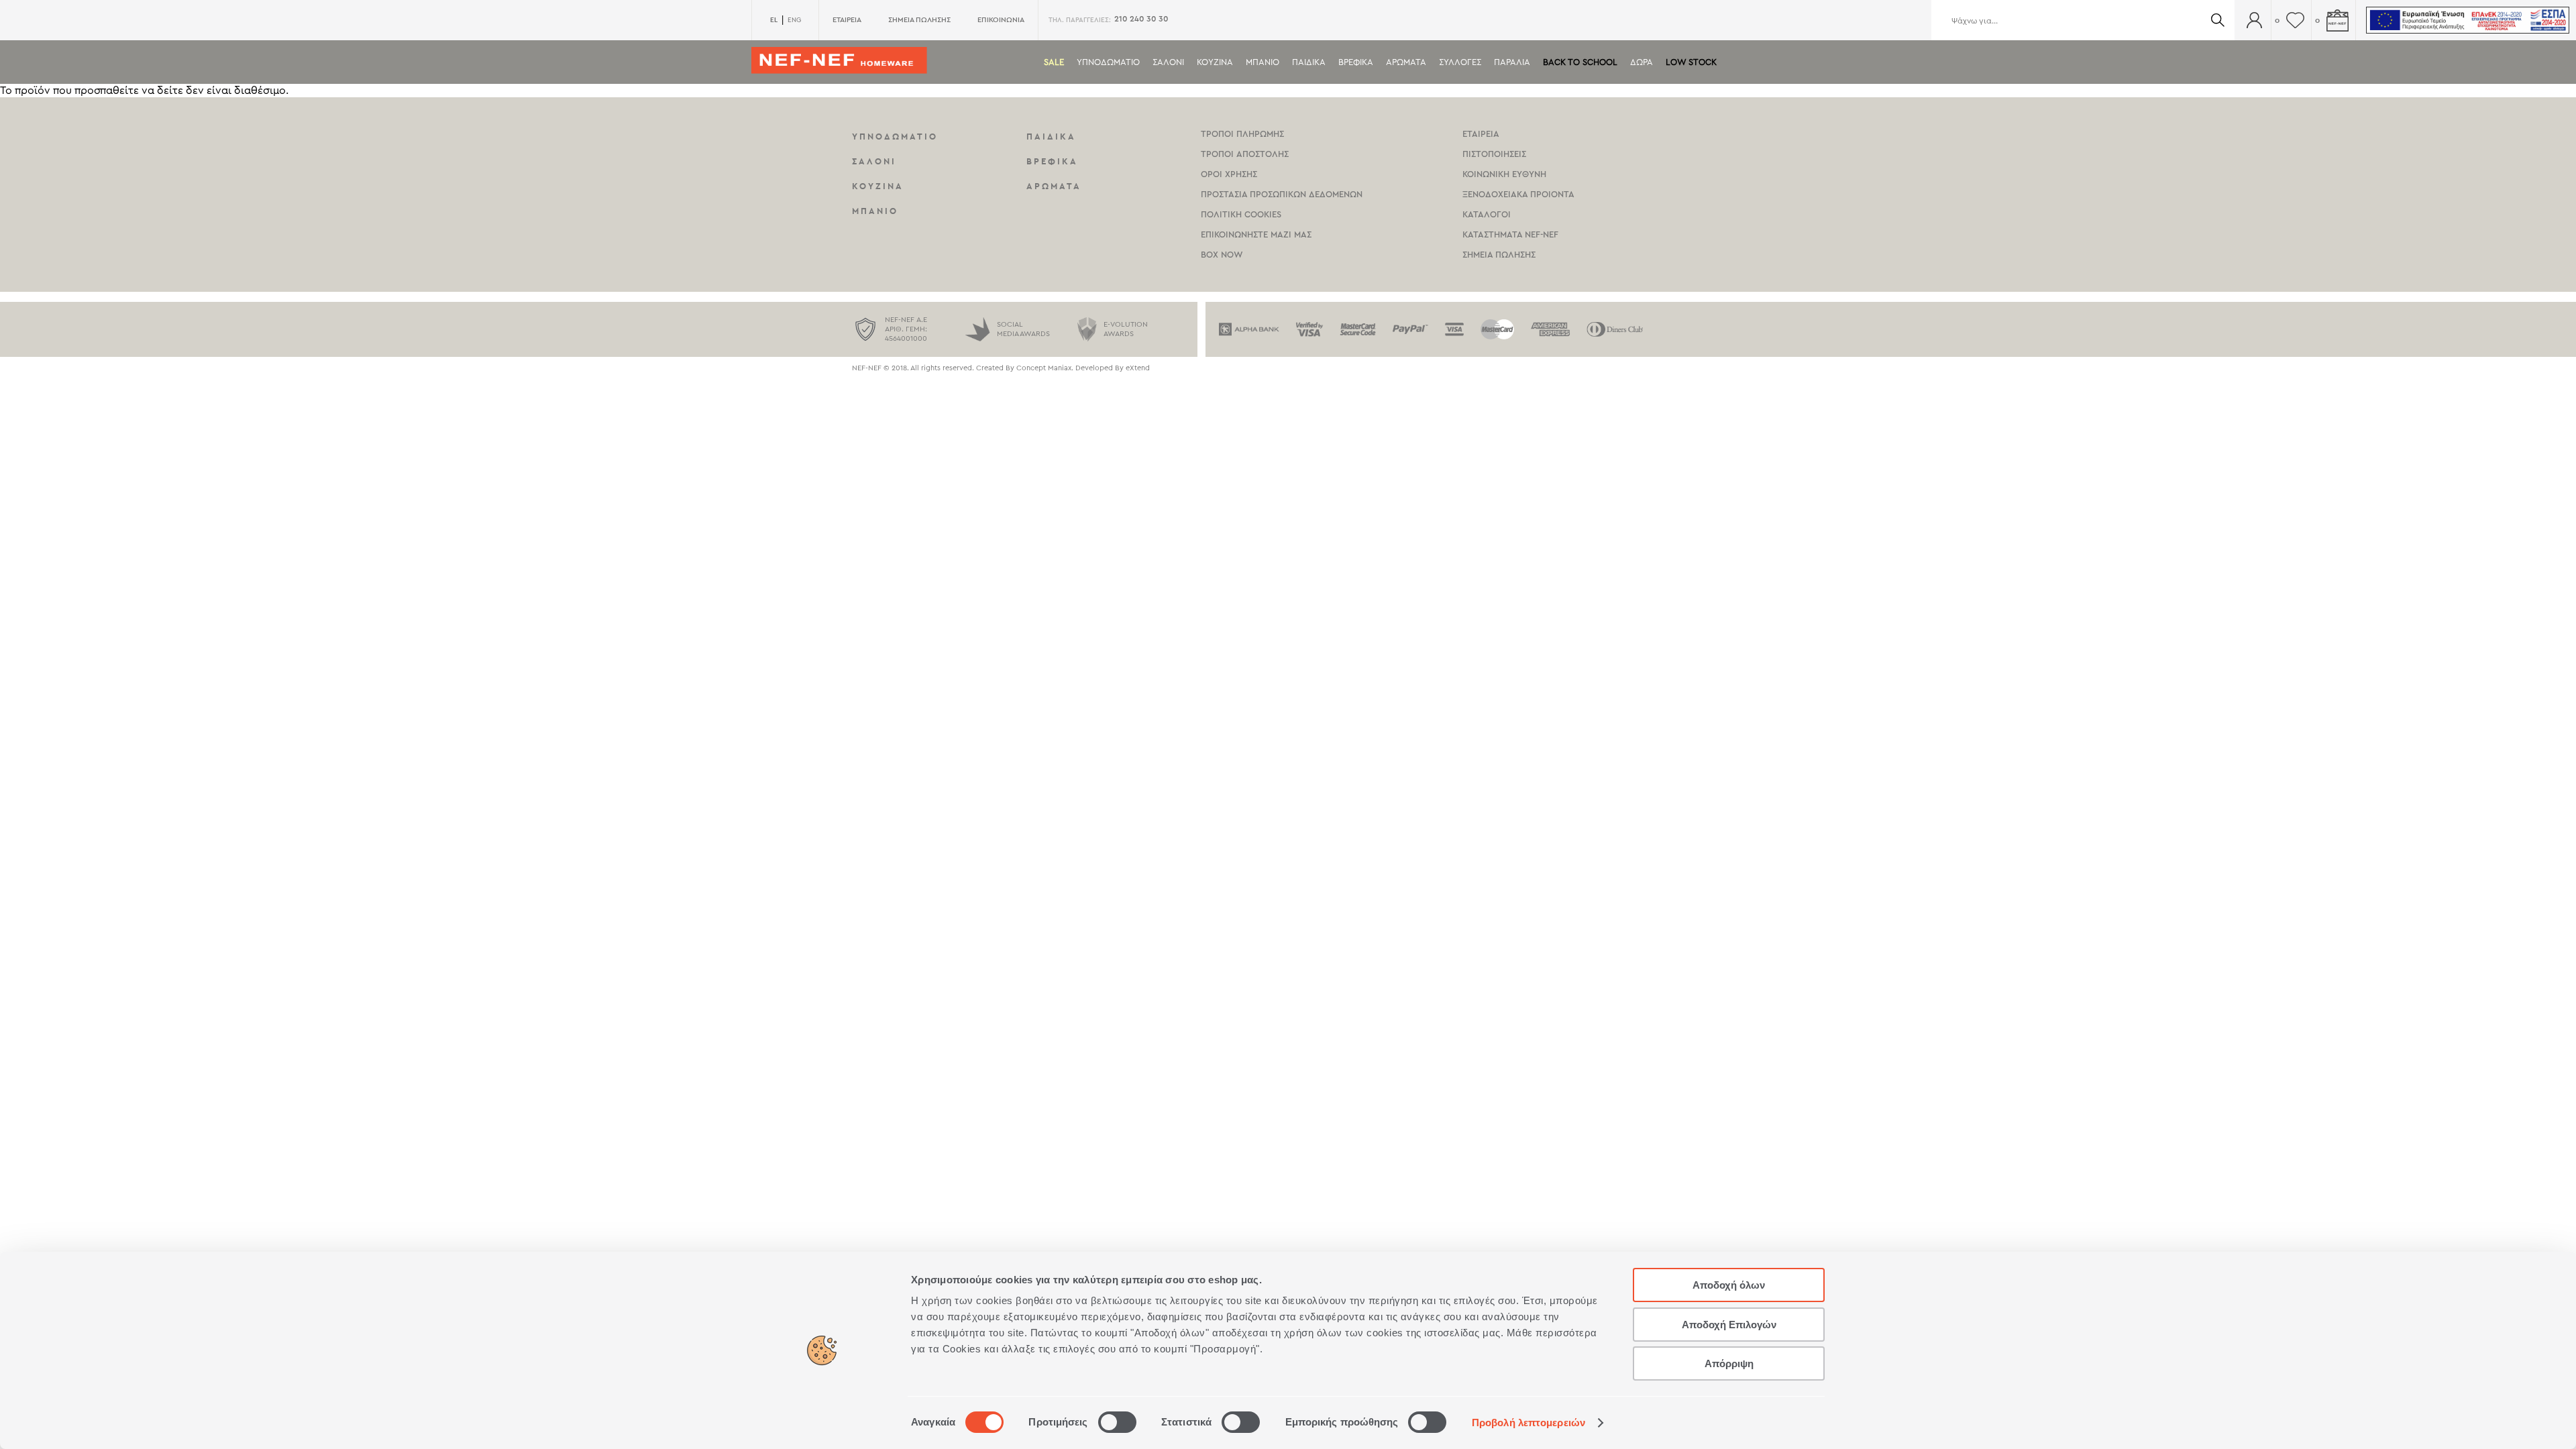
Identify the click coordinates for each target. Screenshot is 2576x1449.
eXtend (1138, 368)
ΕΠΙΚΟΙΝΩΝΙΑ (1001, 20)
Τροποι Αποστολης (1245, 154)
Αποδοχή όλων (1729, 1285)
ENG (794, 20)
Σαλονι (1168, 62)
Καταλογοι (1487, 214)
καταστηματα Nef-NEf (1510, 234)
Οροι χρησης (1229, 174)
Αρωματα (1406, 62)
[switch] (1117, 1422)
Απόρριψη (1729, 1363)
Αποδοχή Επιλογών (1729, 1325)
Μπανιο (1263, 62)
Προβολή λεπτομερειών (1528, 1423)
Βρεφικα (1356, 62)
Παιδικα (1309, 62)
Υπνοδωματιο (1108, 62)
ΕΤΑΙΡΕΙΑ (847, 20)
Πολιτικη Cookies (1241, 214)
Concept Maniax (1044, 368)
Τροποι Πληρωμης (1242, 134)
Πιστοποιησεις (1494, 154)
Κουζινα (1215, 62)
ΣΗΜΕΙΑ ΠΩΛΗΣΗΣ (919, 20)
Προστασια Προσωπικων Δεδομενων (1282, 194)
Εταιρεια (1481, 134)
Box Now (1222, 255)
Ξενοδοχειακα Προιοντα (1518, 194)
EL (774, 20)
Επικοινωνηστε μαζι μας (1256, 234)
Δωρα (1642, 62)
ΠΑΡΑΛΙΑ (1512, 62)
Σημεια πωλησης (1499, 255)
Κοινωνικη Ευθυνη (1504, 174)
